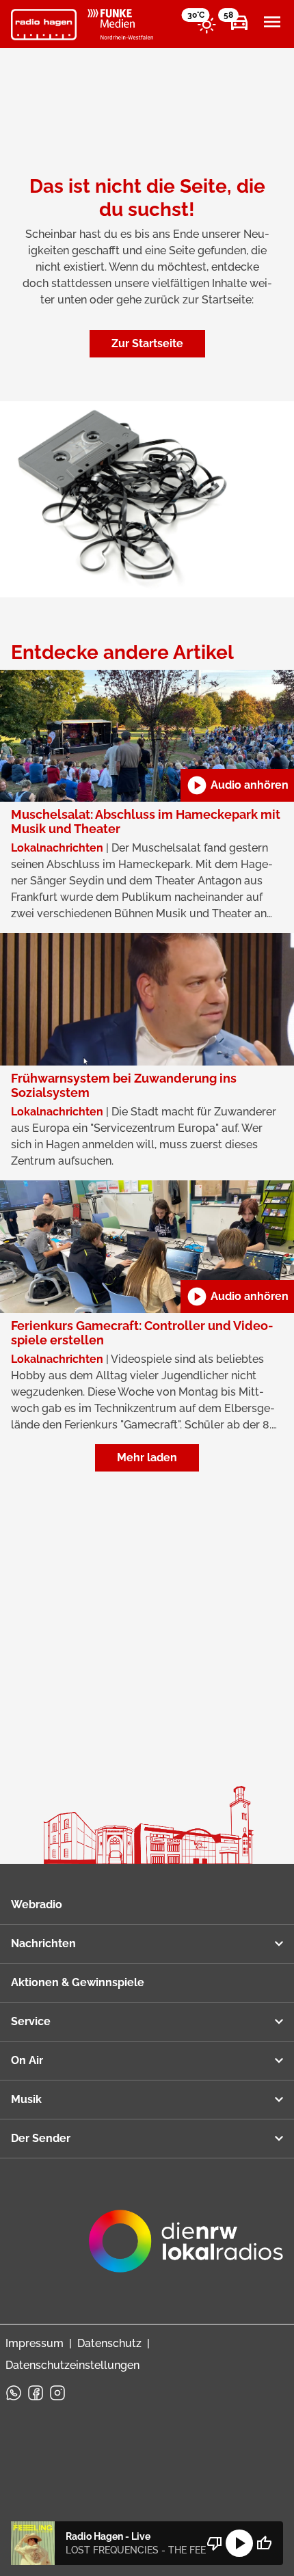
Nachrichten (43, 1943)
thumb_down (215, 2543)
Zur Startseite (147, 343)
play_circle (239, 2543)
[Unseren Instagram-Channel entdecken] (57, 2393)
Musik (26, 2099)
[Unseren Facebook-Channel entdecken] (36, 2393)
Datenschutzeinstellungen (72, 2365)
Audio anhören (237, 785)
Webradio (37, 1904)
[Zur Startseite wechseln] (44, 25)
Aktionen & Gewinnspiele (78, 1982)
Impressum (35, 2343)
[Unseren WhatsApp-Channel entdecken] (14, 2393)
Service (31, 2021)
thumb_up (264, 2543)
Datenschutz (109, 2343)
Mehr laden (147, 1458)
